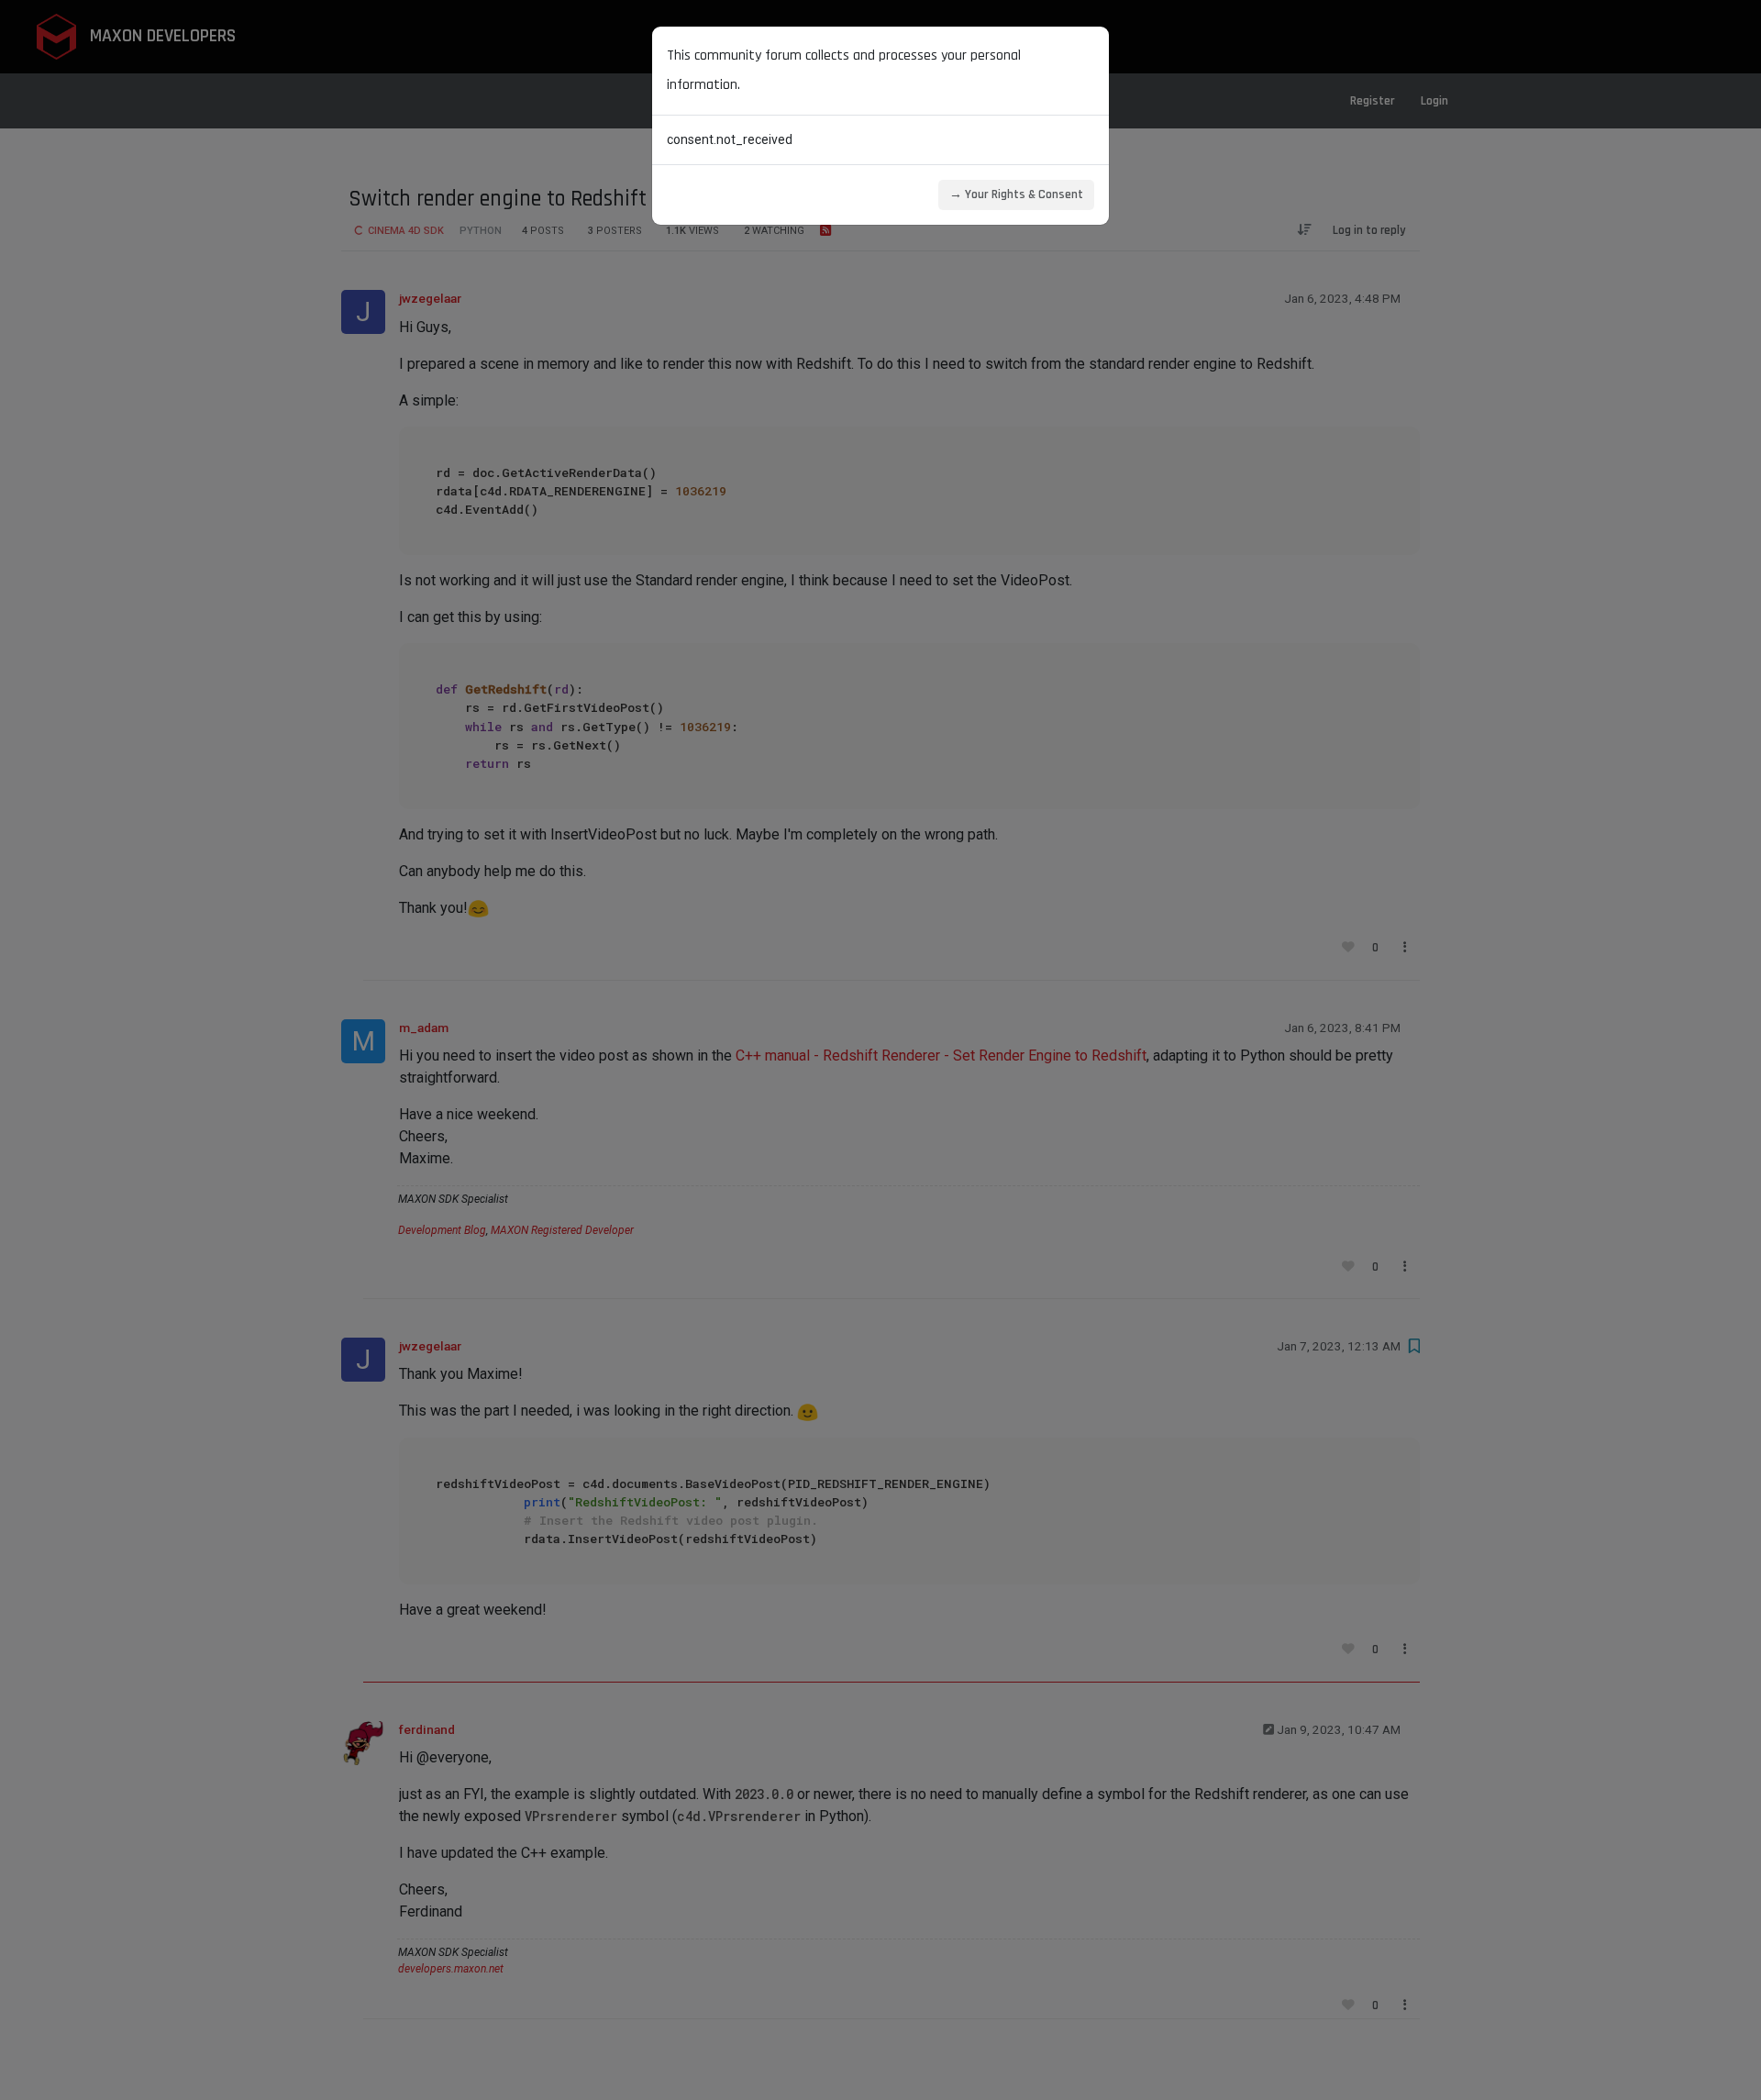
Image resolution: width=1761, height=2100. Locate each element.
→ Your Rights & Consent (1016, 194)
